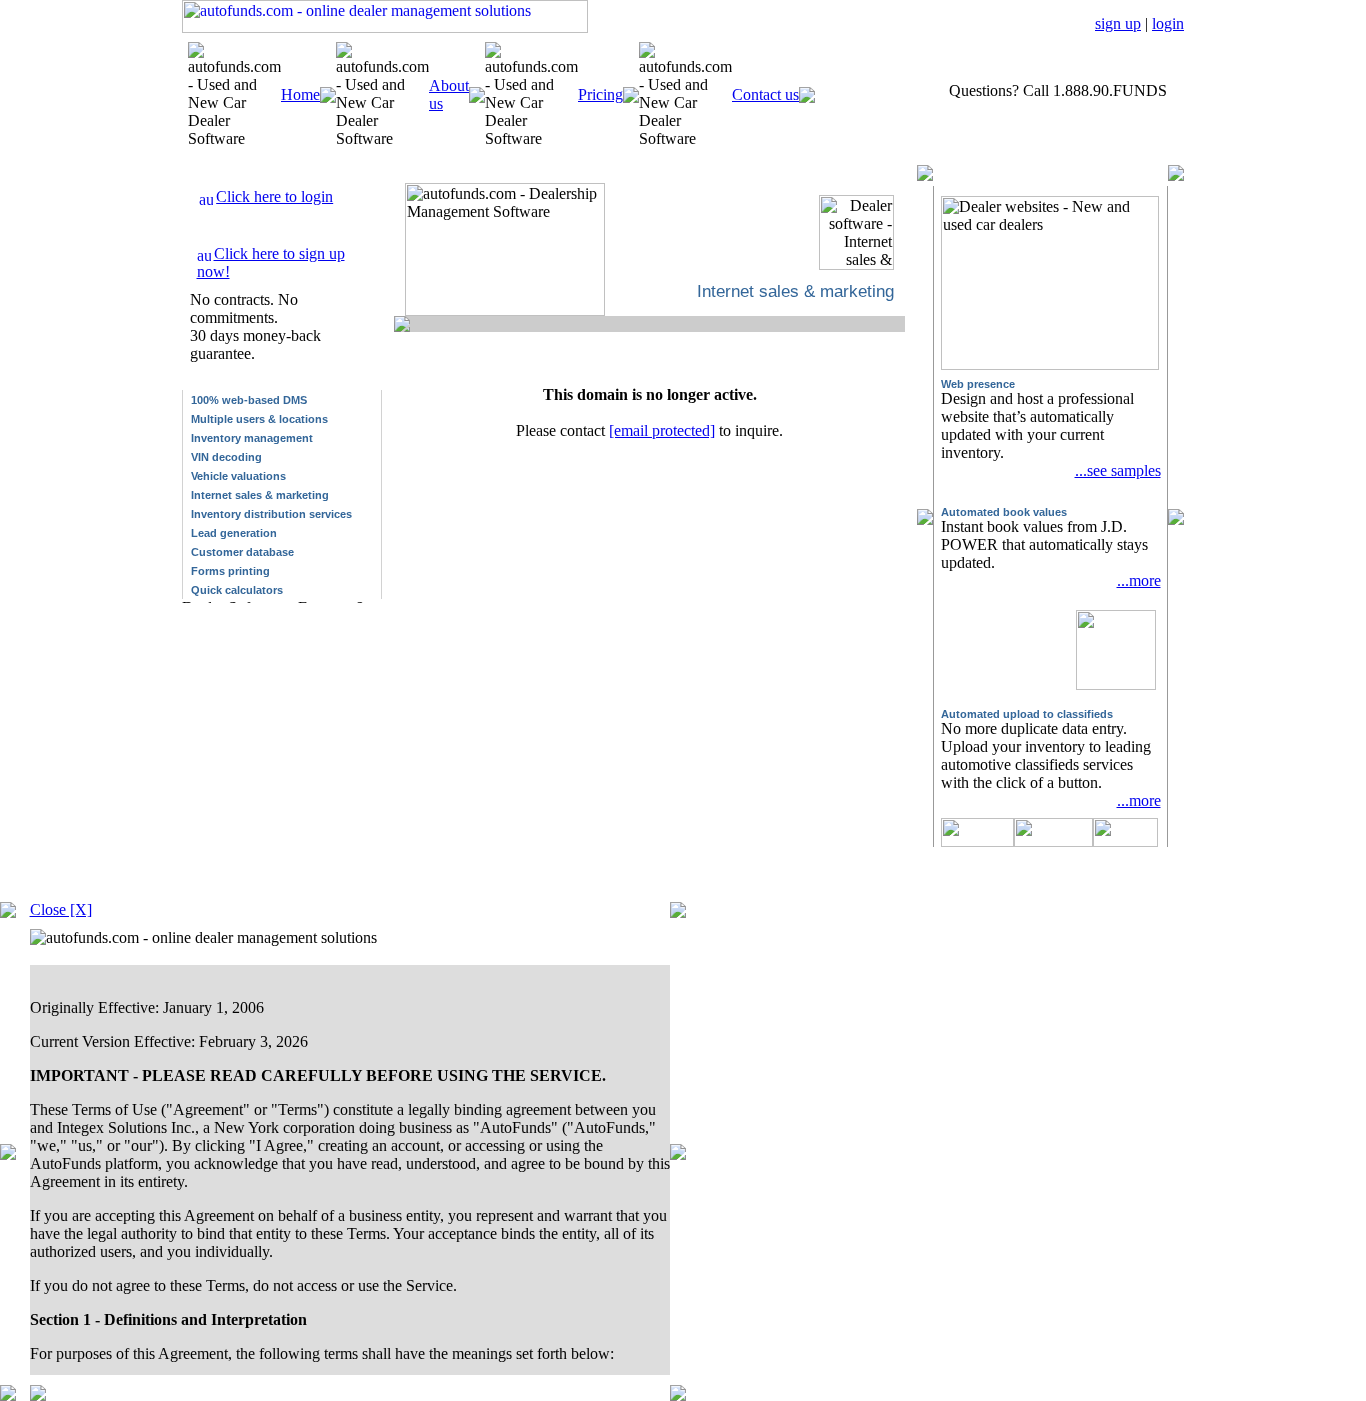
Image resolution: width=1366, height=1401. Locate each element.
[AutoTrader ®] (977, 841)
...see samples (1118, 470)
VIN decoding (226, 457)
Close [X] (61, 909)
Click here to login (274, 196)
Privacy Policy (1135, 888)
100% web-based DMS (249, 400)
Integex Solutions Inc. (378, 893)
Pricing (600, 94)
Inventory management (252, 438)
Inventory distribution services (271, 514)
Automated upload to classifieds (1027, 714)
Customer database (242, 552)
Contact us (765, 94)
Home (300, 94)
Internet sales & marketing (260, 495)
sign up (1118, 23)
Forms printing (230, 571)
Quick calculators (237, 590)
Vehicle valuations (238, 476)
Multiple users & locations (259, 419)
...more (1139, 580)
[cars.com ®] (1125, 841)
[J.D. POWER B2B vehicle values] (1116, 638)
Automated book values (1004, 512)
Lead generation (234, 533)
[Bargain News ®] (1053, 841)
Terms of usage (1054, 888)
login (1168, 23)
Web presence (978, 384)
